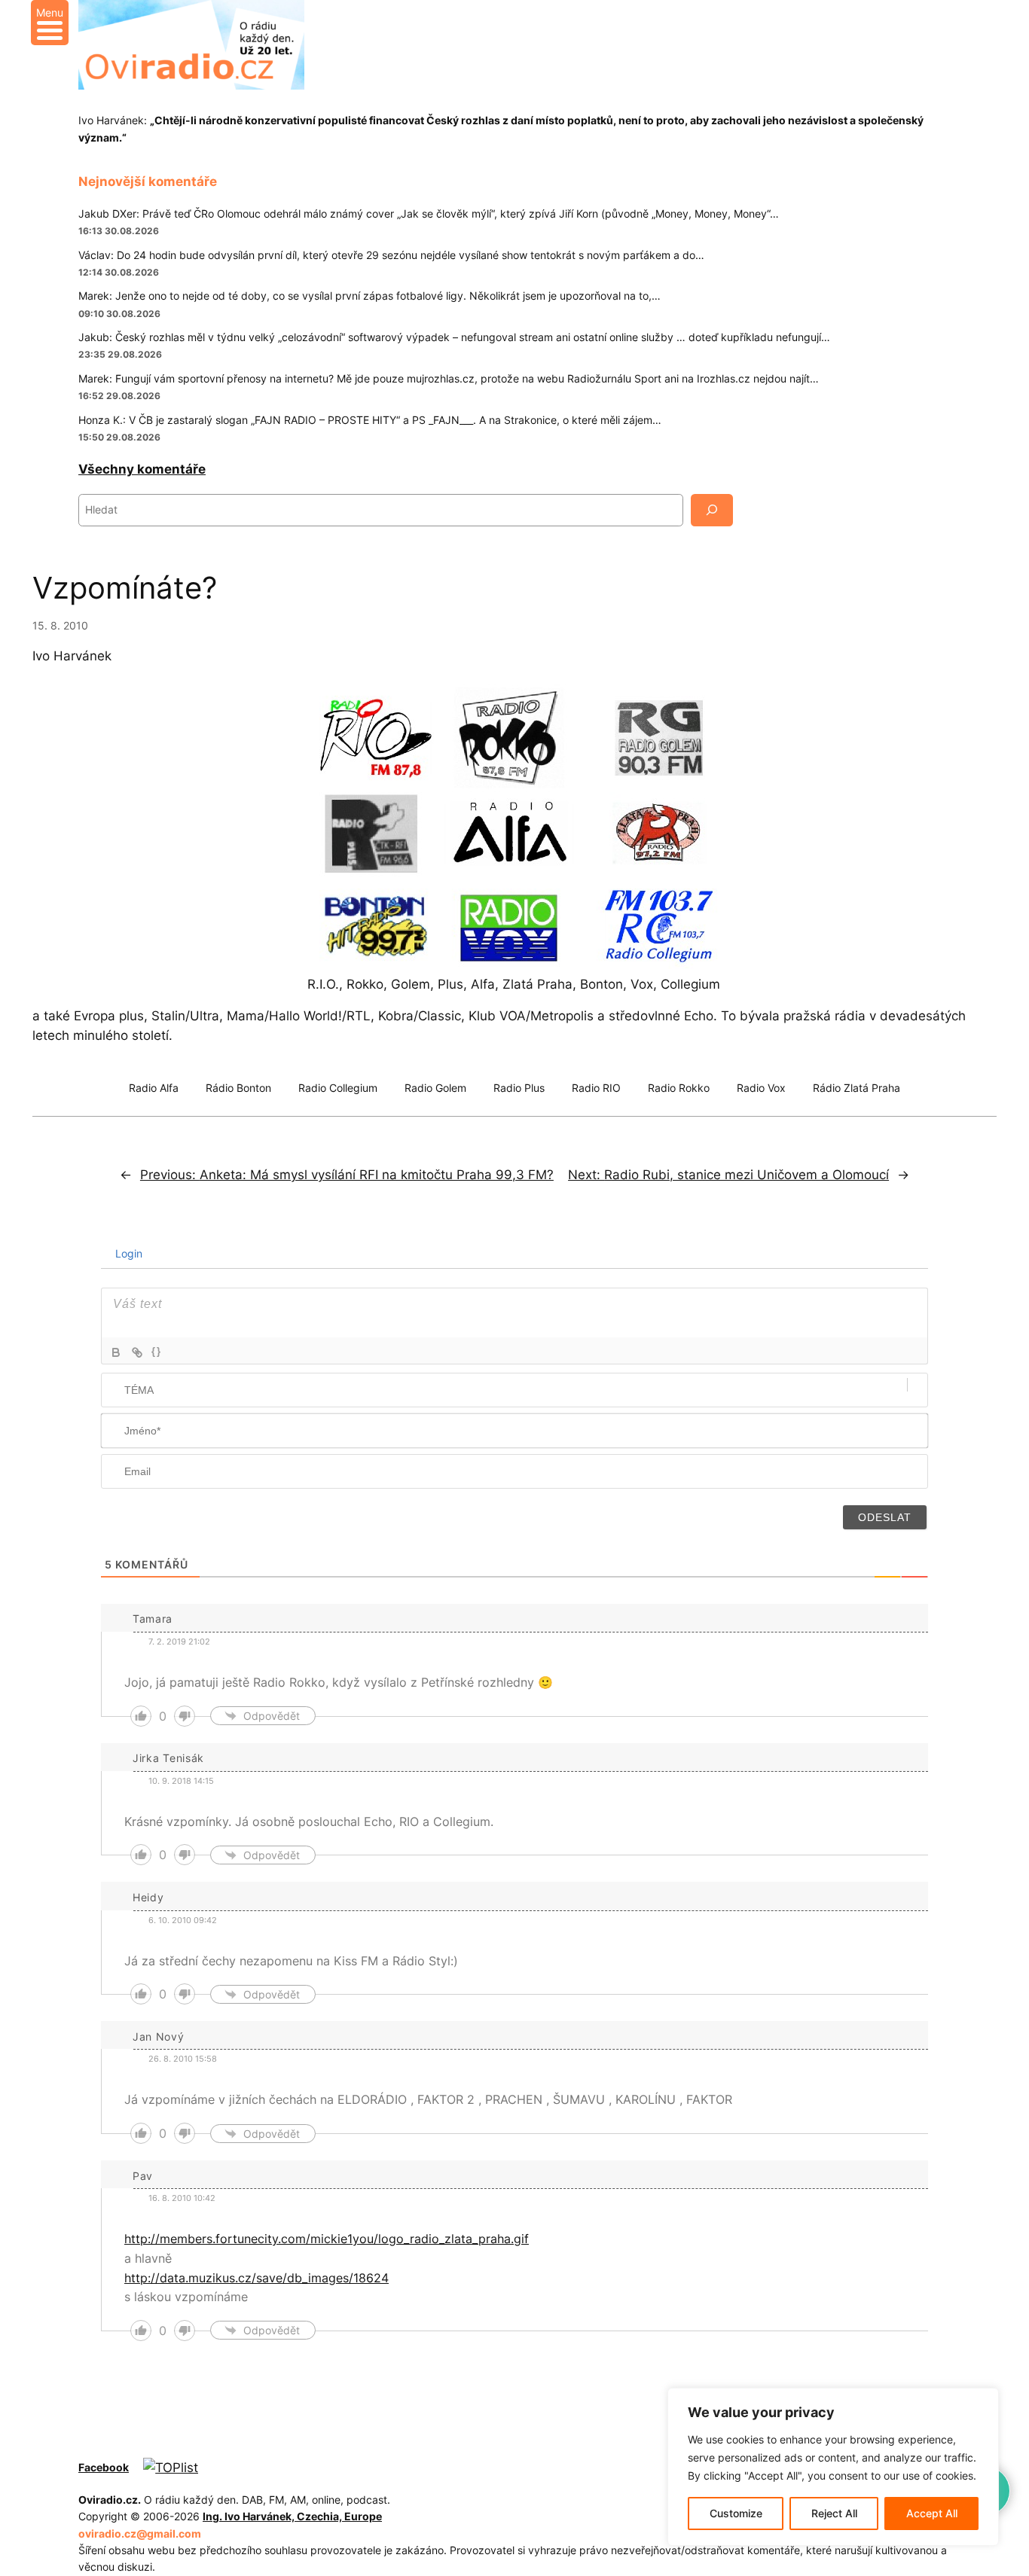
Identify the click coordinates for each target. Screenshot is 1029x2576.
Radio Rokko (679, 1088)
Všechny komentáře (142, 469)
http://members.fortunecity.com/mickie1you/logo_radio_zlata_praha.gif (327, 2239)
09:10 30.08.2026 (119, 314)
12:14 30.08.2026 (119, 272)
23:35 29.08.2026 (120, 354)
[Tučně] (116, 1352)
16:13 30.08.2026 (119, 231)
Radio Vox (761, 1088)
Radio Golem (435, 1088)
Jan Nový (159, 2036)
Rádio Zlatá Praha (856, 1088)
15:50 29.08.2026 (119, 437)
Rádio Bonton (238, 1088)
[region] (833, 2467)
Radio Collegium (338, 1088)
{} (157, 1351)
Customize (736, 2513)
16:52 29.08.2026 (119, 396)
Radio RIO (596, 1088)
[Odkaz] (137, 1352)
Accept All (932, 2513)
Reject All (834, 2513)
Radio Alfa (154, 1088)
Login (127, 1253)
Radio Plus (519, 1088)
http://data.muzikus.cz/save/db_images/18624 (256, 2278)
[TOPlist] (171, 2468)
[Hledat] (712, 510)
